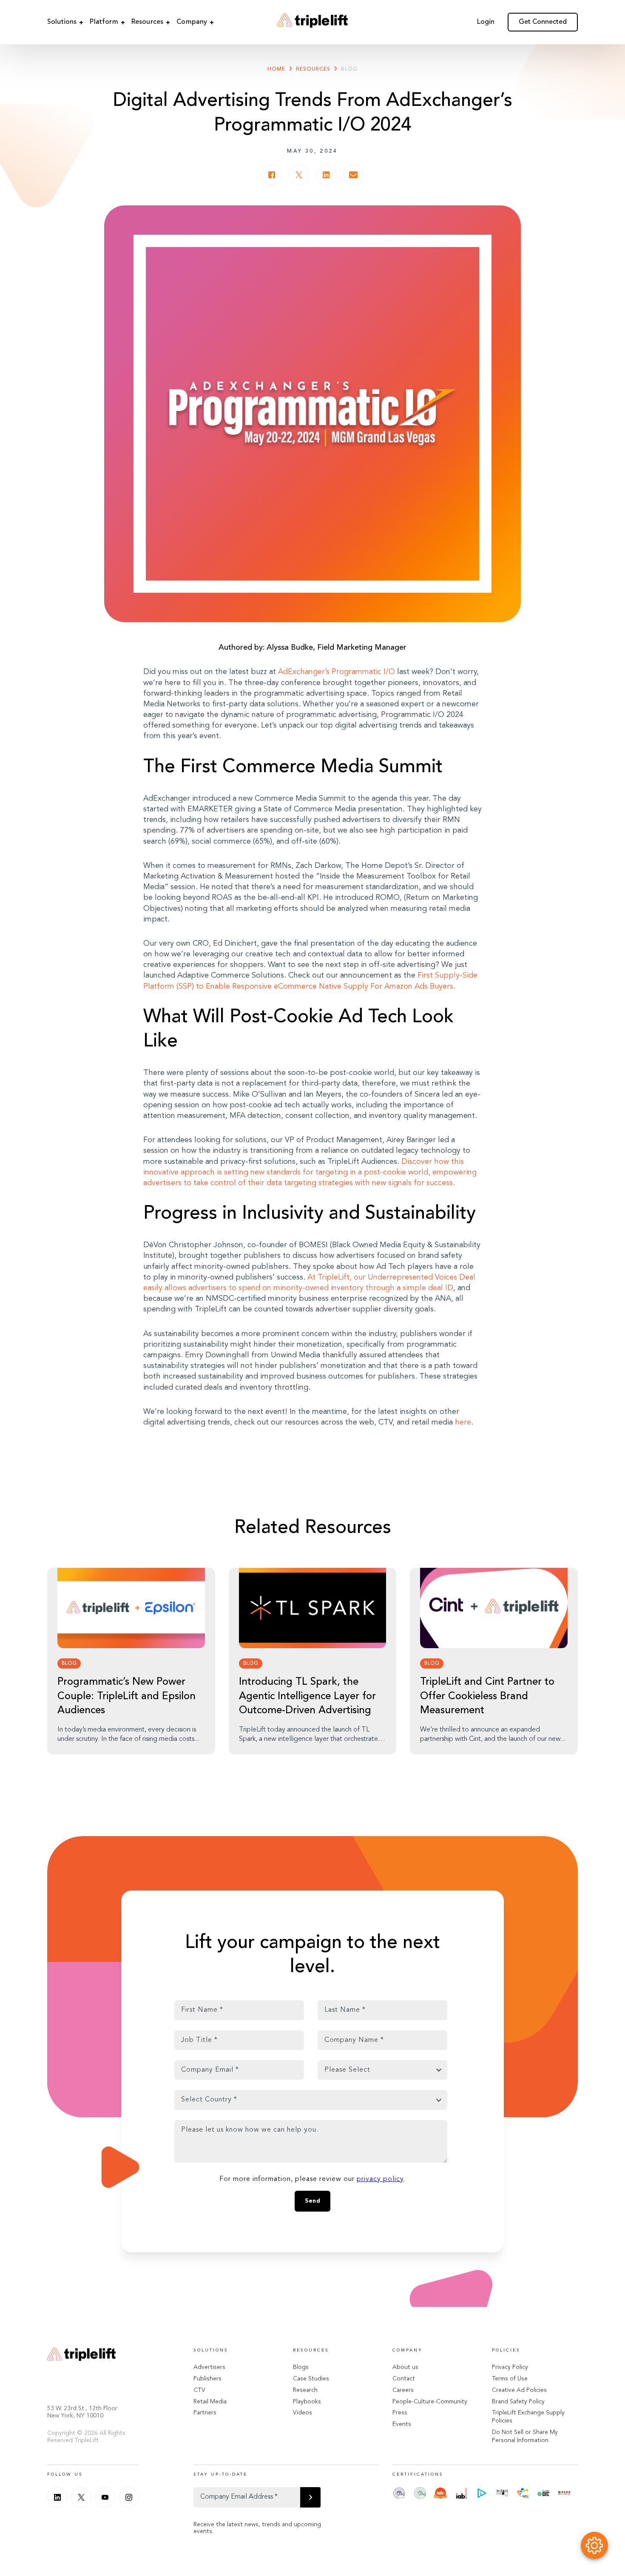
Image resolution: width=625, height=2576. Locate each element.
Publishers (207, 2379)
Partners (205, 2413)
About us (405, 2367)
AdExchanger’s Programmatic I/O (337, 672)
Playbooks (307, 2402)
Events (402, 2424)
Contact (404, 2379)
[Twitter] (81, 2497)
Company (192, 22)
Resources (147, 22)
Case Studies (311, 2379)
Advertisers (209, 2367)
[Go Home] (312, 22)
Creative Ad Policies (519, 2390)
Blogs (301, 2367)
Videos (303, 2413)
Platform (104, 22)
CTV (199, 2390)
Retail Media (210, 2402)
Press (400, 2413)
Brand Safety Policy (518, 2402)
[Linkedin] (57, 2497)
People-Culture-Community (430, 2402)
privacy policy (380, 2179)
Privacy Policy (510, 2367)
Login (486, 22)
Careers (403, 2390)
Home (276, 69)
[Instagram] (129, 2497)
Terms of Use (510, 2379)
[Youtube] (105, 2497)
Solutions (62, 22)
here (463, 1422)
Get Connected (543, 22)
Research (305, 2390)
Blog (349, 69)
